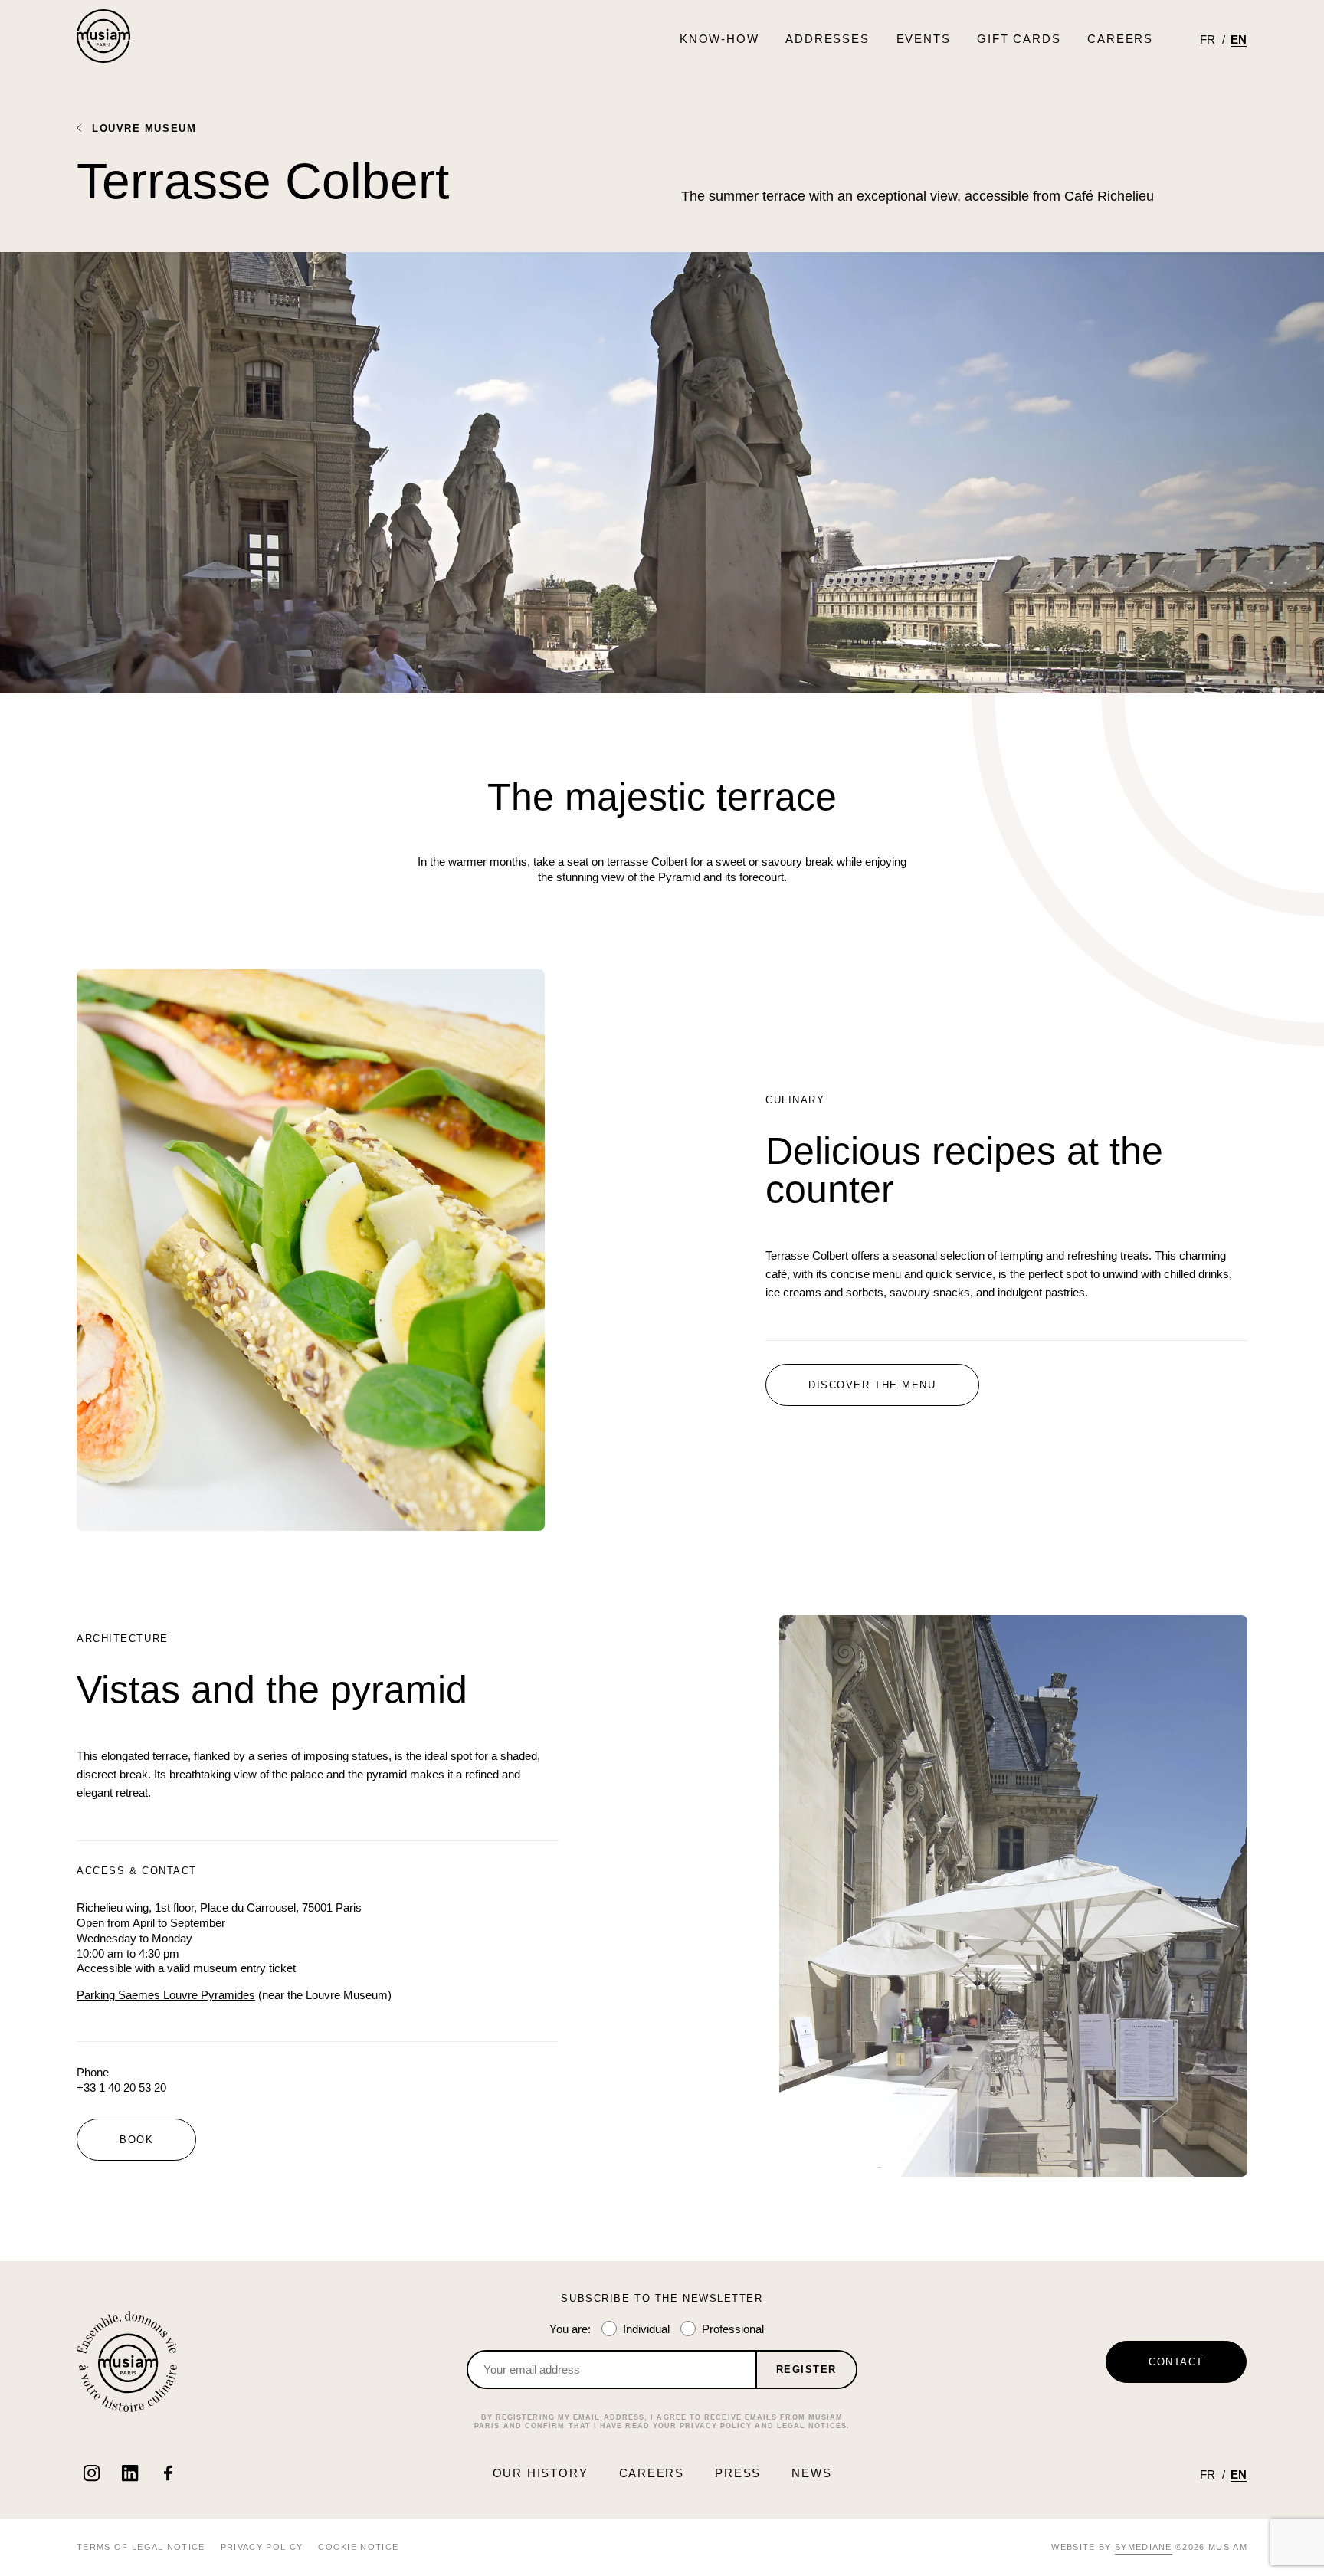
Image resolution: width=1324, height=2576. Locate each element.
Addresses (827, 39)
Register (806, 2370)
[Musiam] (103, 38)
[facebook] (168, 2473)
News (811, 2473)
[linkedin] (130, 2473)
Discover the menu (872, 1385)
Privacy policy (262, 2547)
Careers (1120, 39)
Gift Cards (1019, 39)
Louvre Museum (144, 128)
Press (738, 2473)
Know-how (719, 39)
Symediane (1144, 2547)
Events (924, 39)
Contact (1176, 2362)
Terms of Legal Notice (141, 2547)
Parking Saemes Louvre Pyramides (166, 1995)
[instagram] (92, 2473)
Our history (541, 2473)
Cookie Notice (358, 2547)
